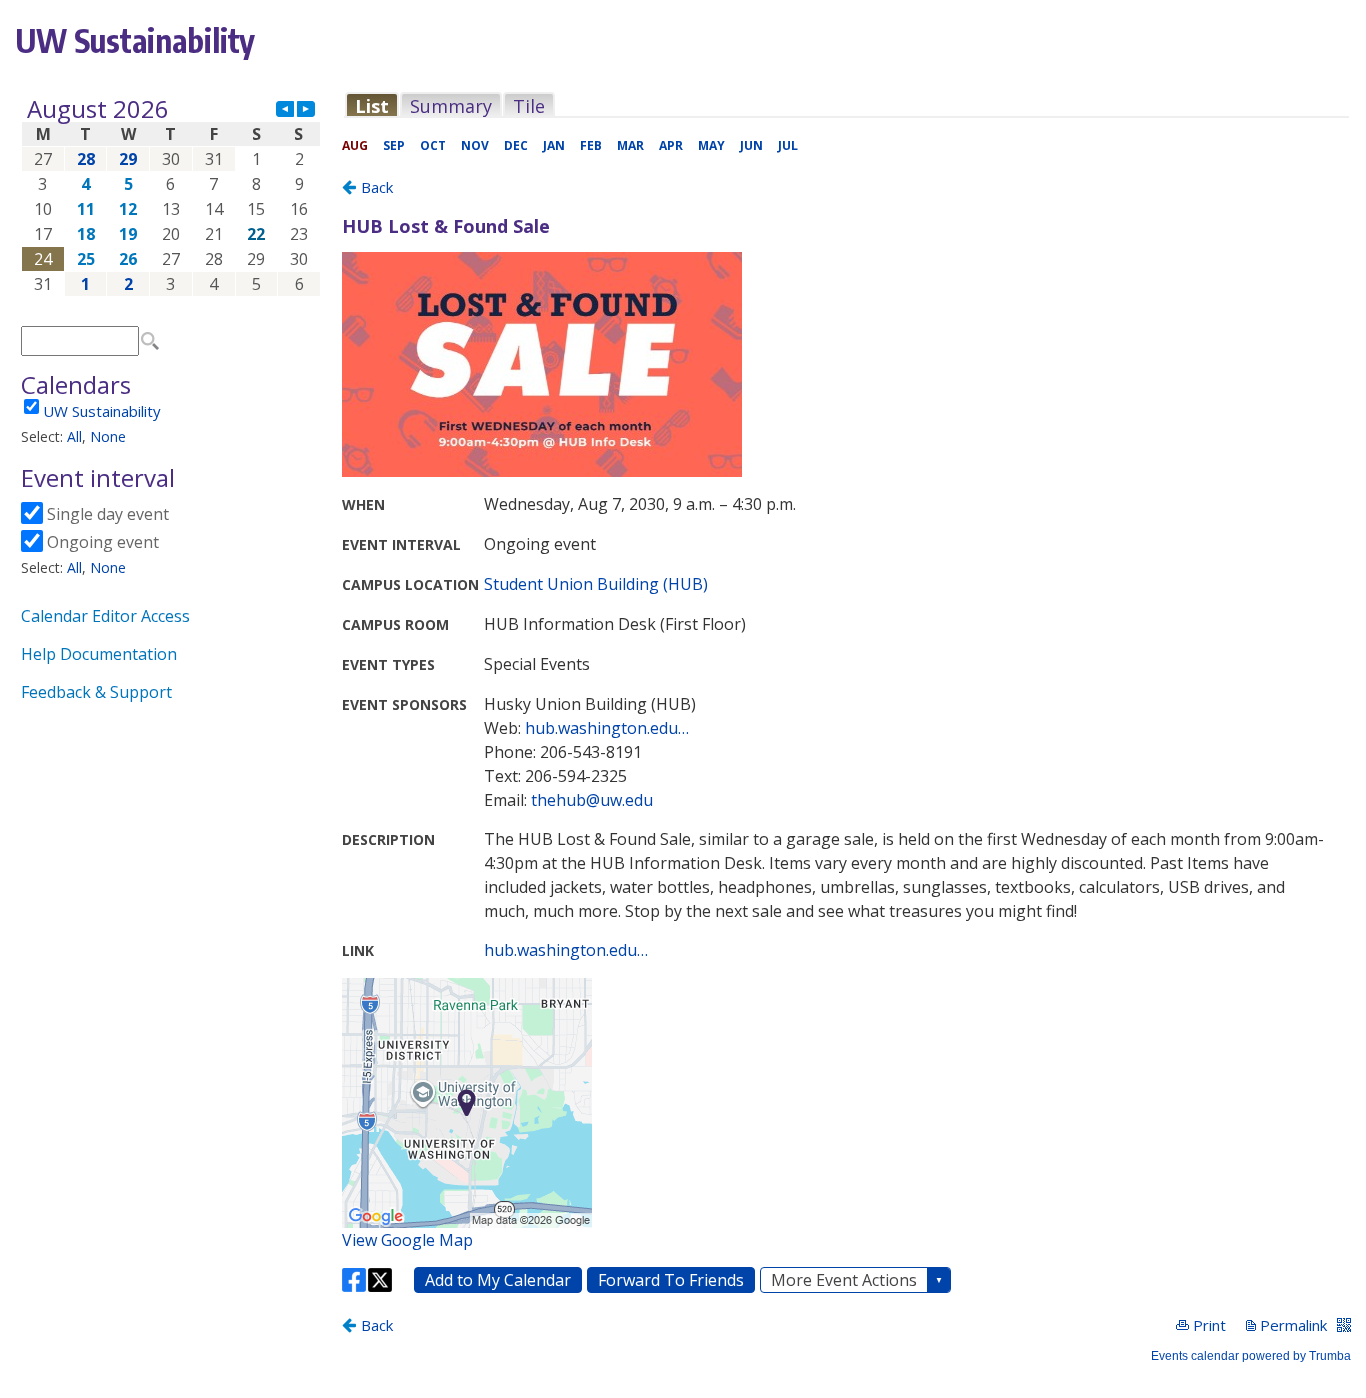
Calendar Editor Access (105, 616)
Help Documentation (99, 654)
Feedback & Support (96, 692)
